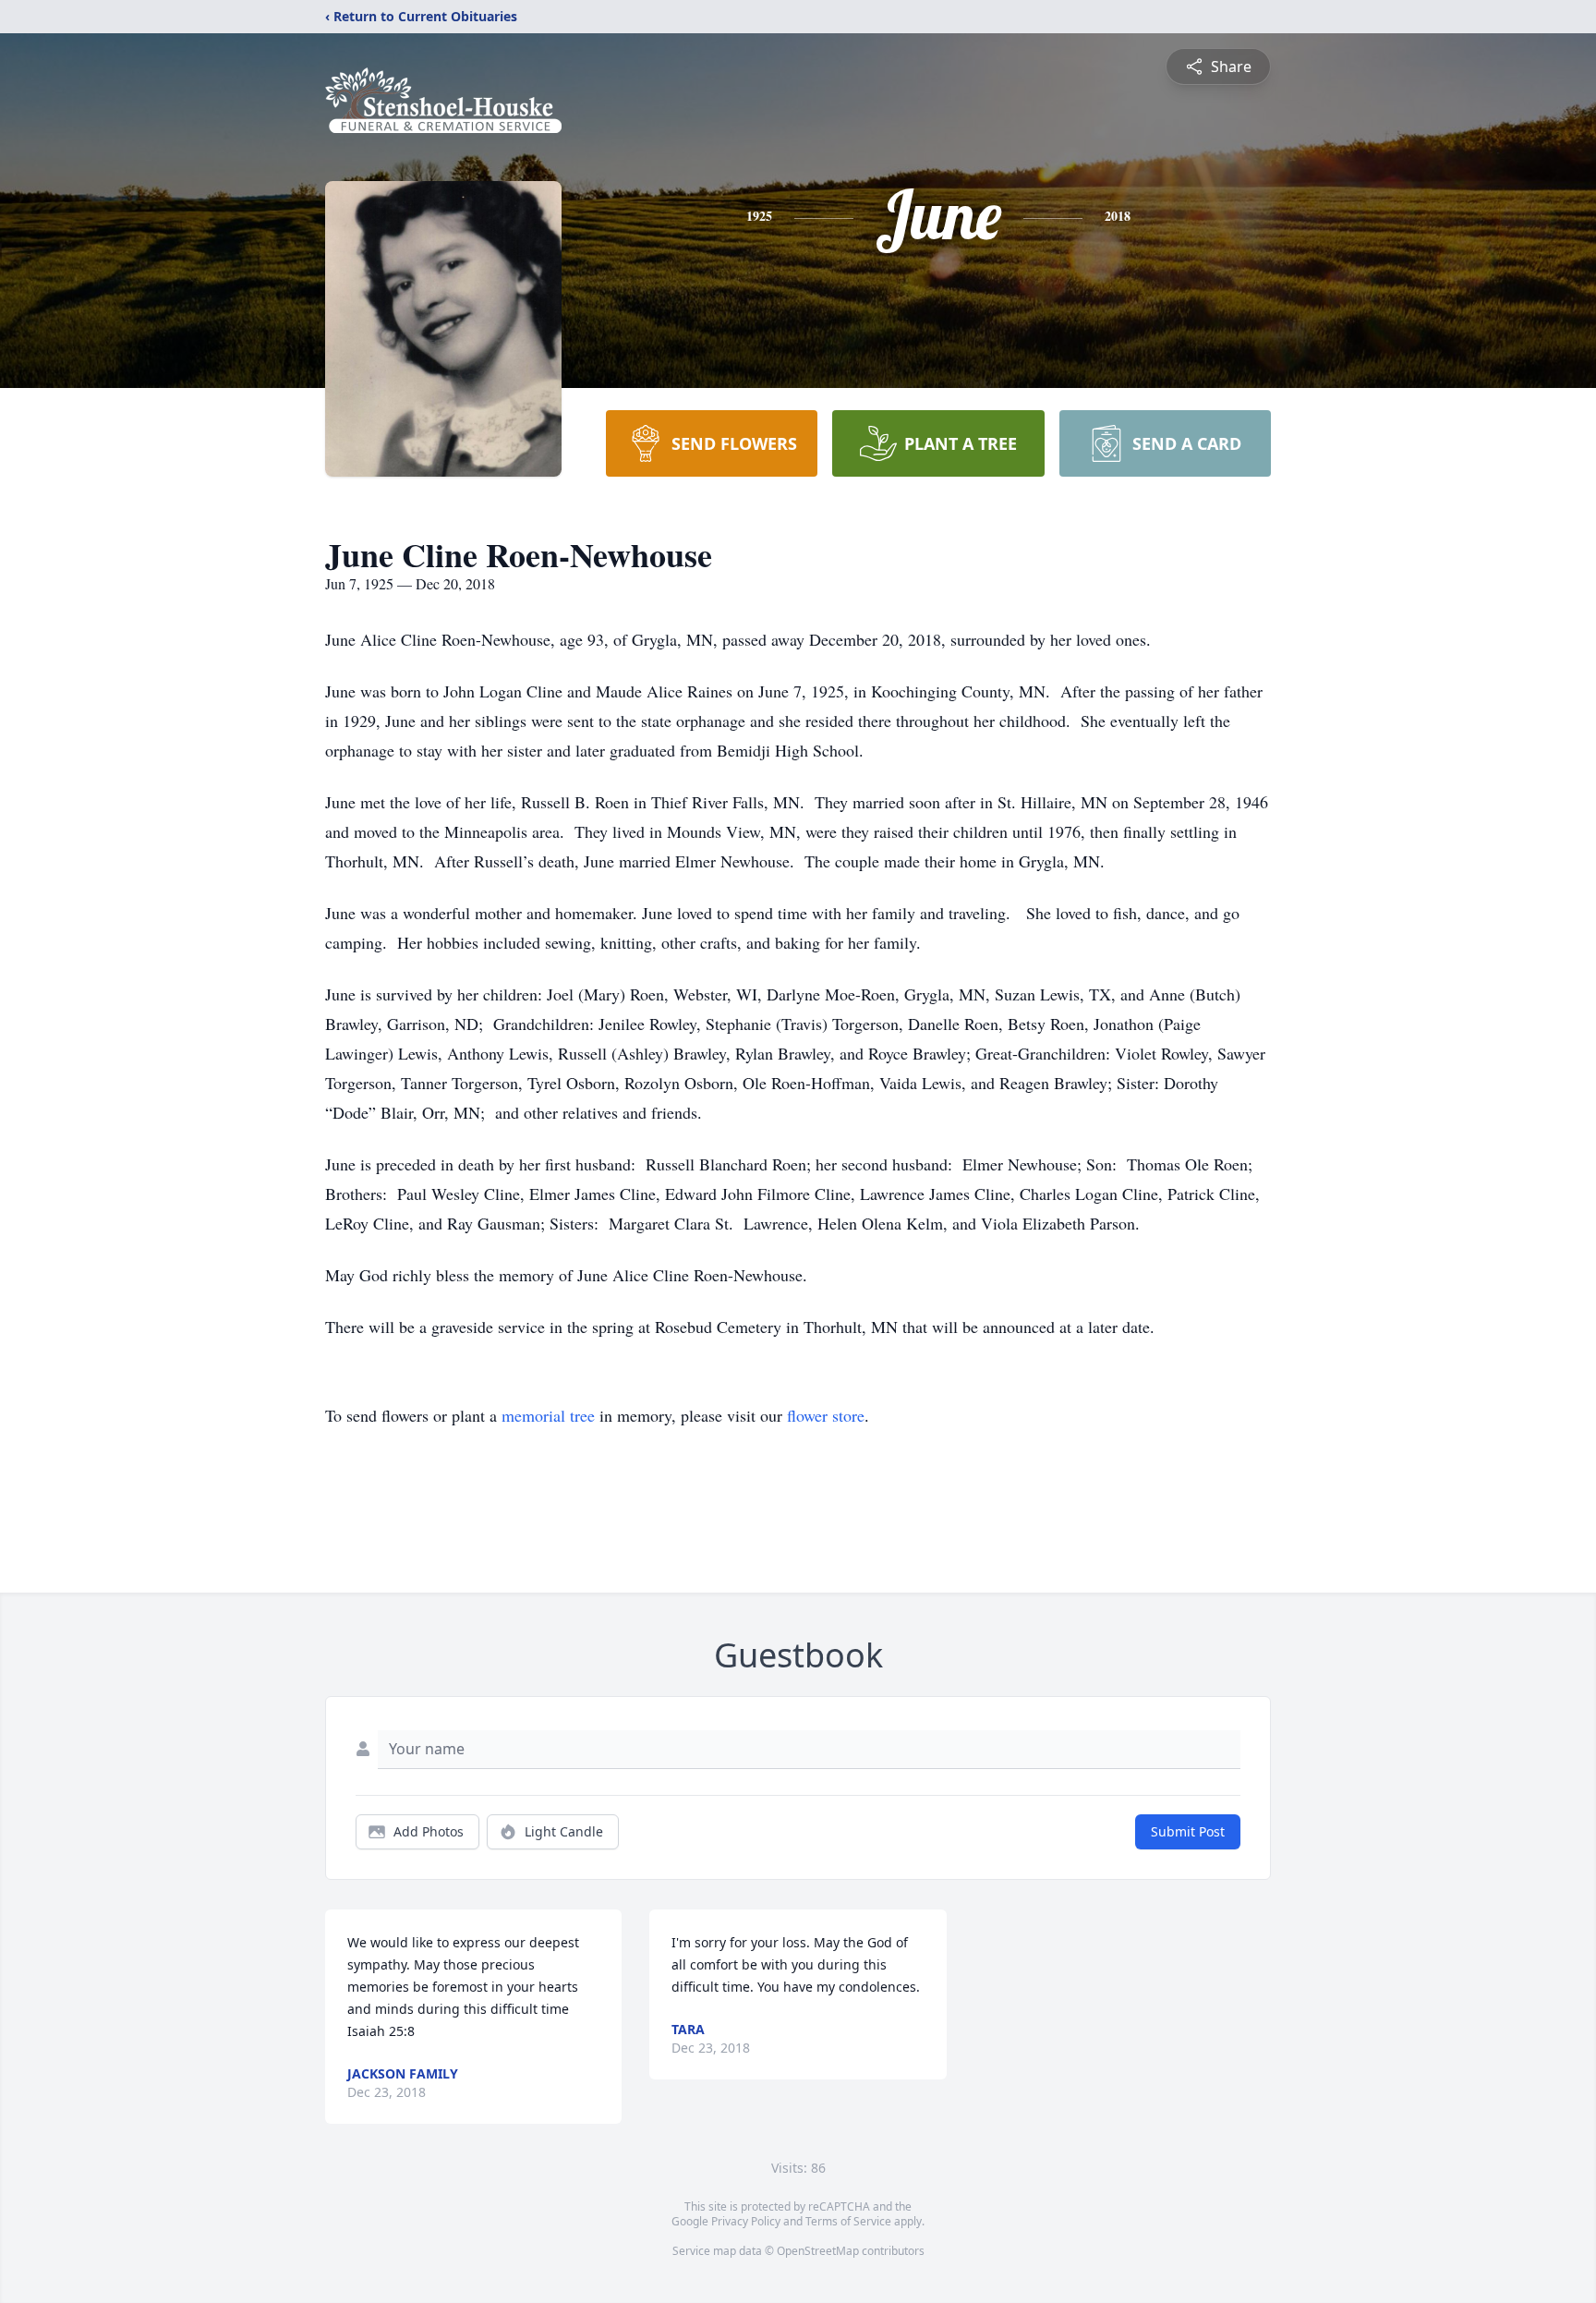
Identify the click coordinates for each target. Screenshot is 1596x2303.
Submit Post (1188, 1831)
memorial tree (548, 1415)
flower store (826, 1415)
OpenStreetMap (818, 2251)
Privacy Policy (746, 2221)
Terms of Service (848, 2221)
